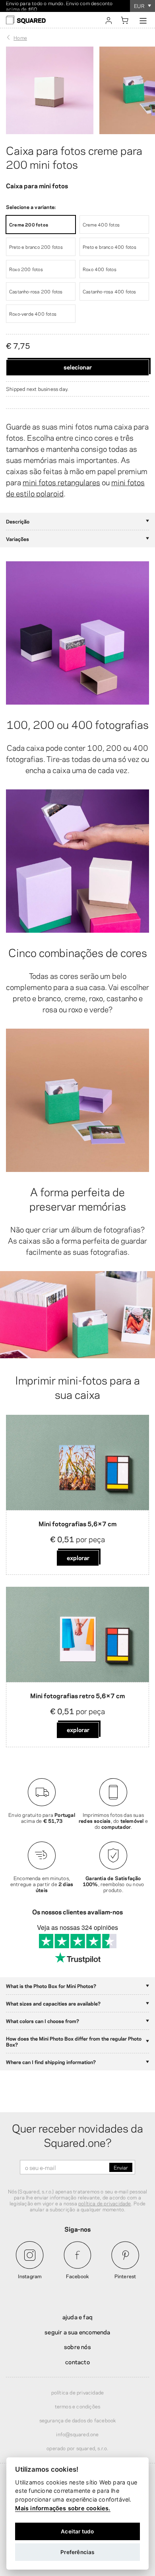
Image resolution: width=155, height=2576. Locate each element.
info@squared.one (77, 2434)
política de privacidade (105, 2203)
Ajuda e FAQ (77, 2316)
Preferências (77, 2552)
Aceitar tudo (77, 2531)
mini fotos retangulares (61, 482)
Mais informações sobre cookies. (63, 2508)
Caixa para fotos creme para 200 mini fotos (74, 157)
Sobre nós (77, 2346)
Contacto (77, 2361)
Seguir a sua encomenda (77, 2332)
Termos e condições (78, 2406)
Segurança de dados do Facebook (78, 2420)
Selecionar (78, 367)
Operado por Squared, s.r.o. (77, 2448)
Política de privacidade (78, 2392)
